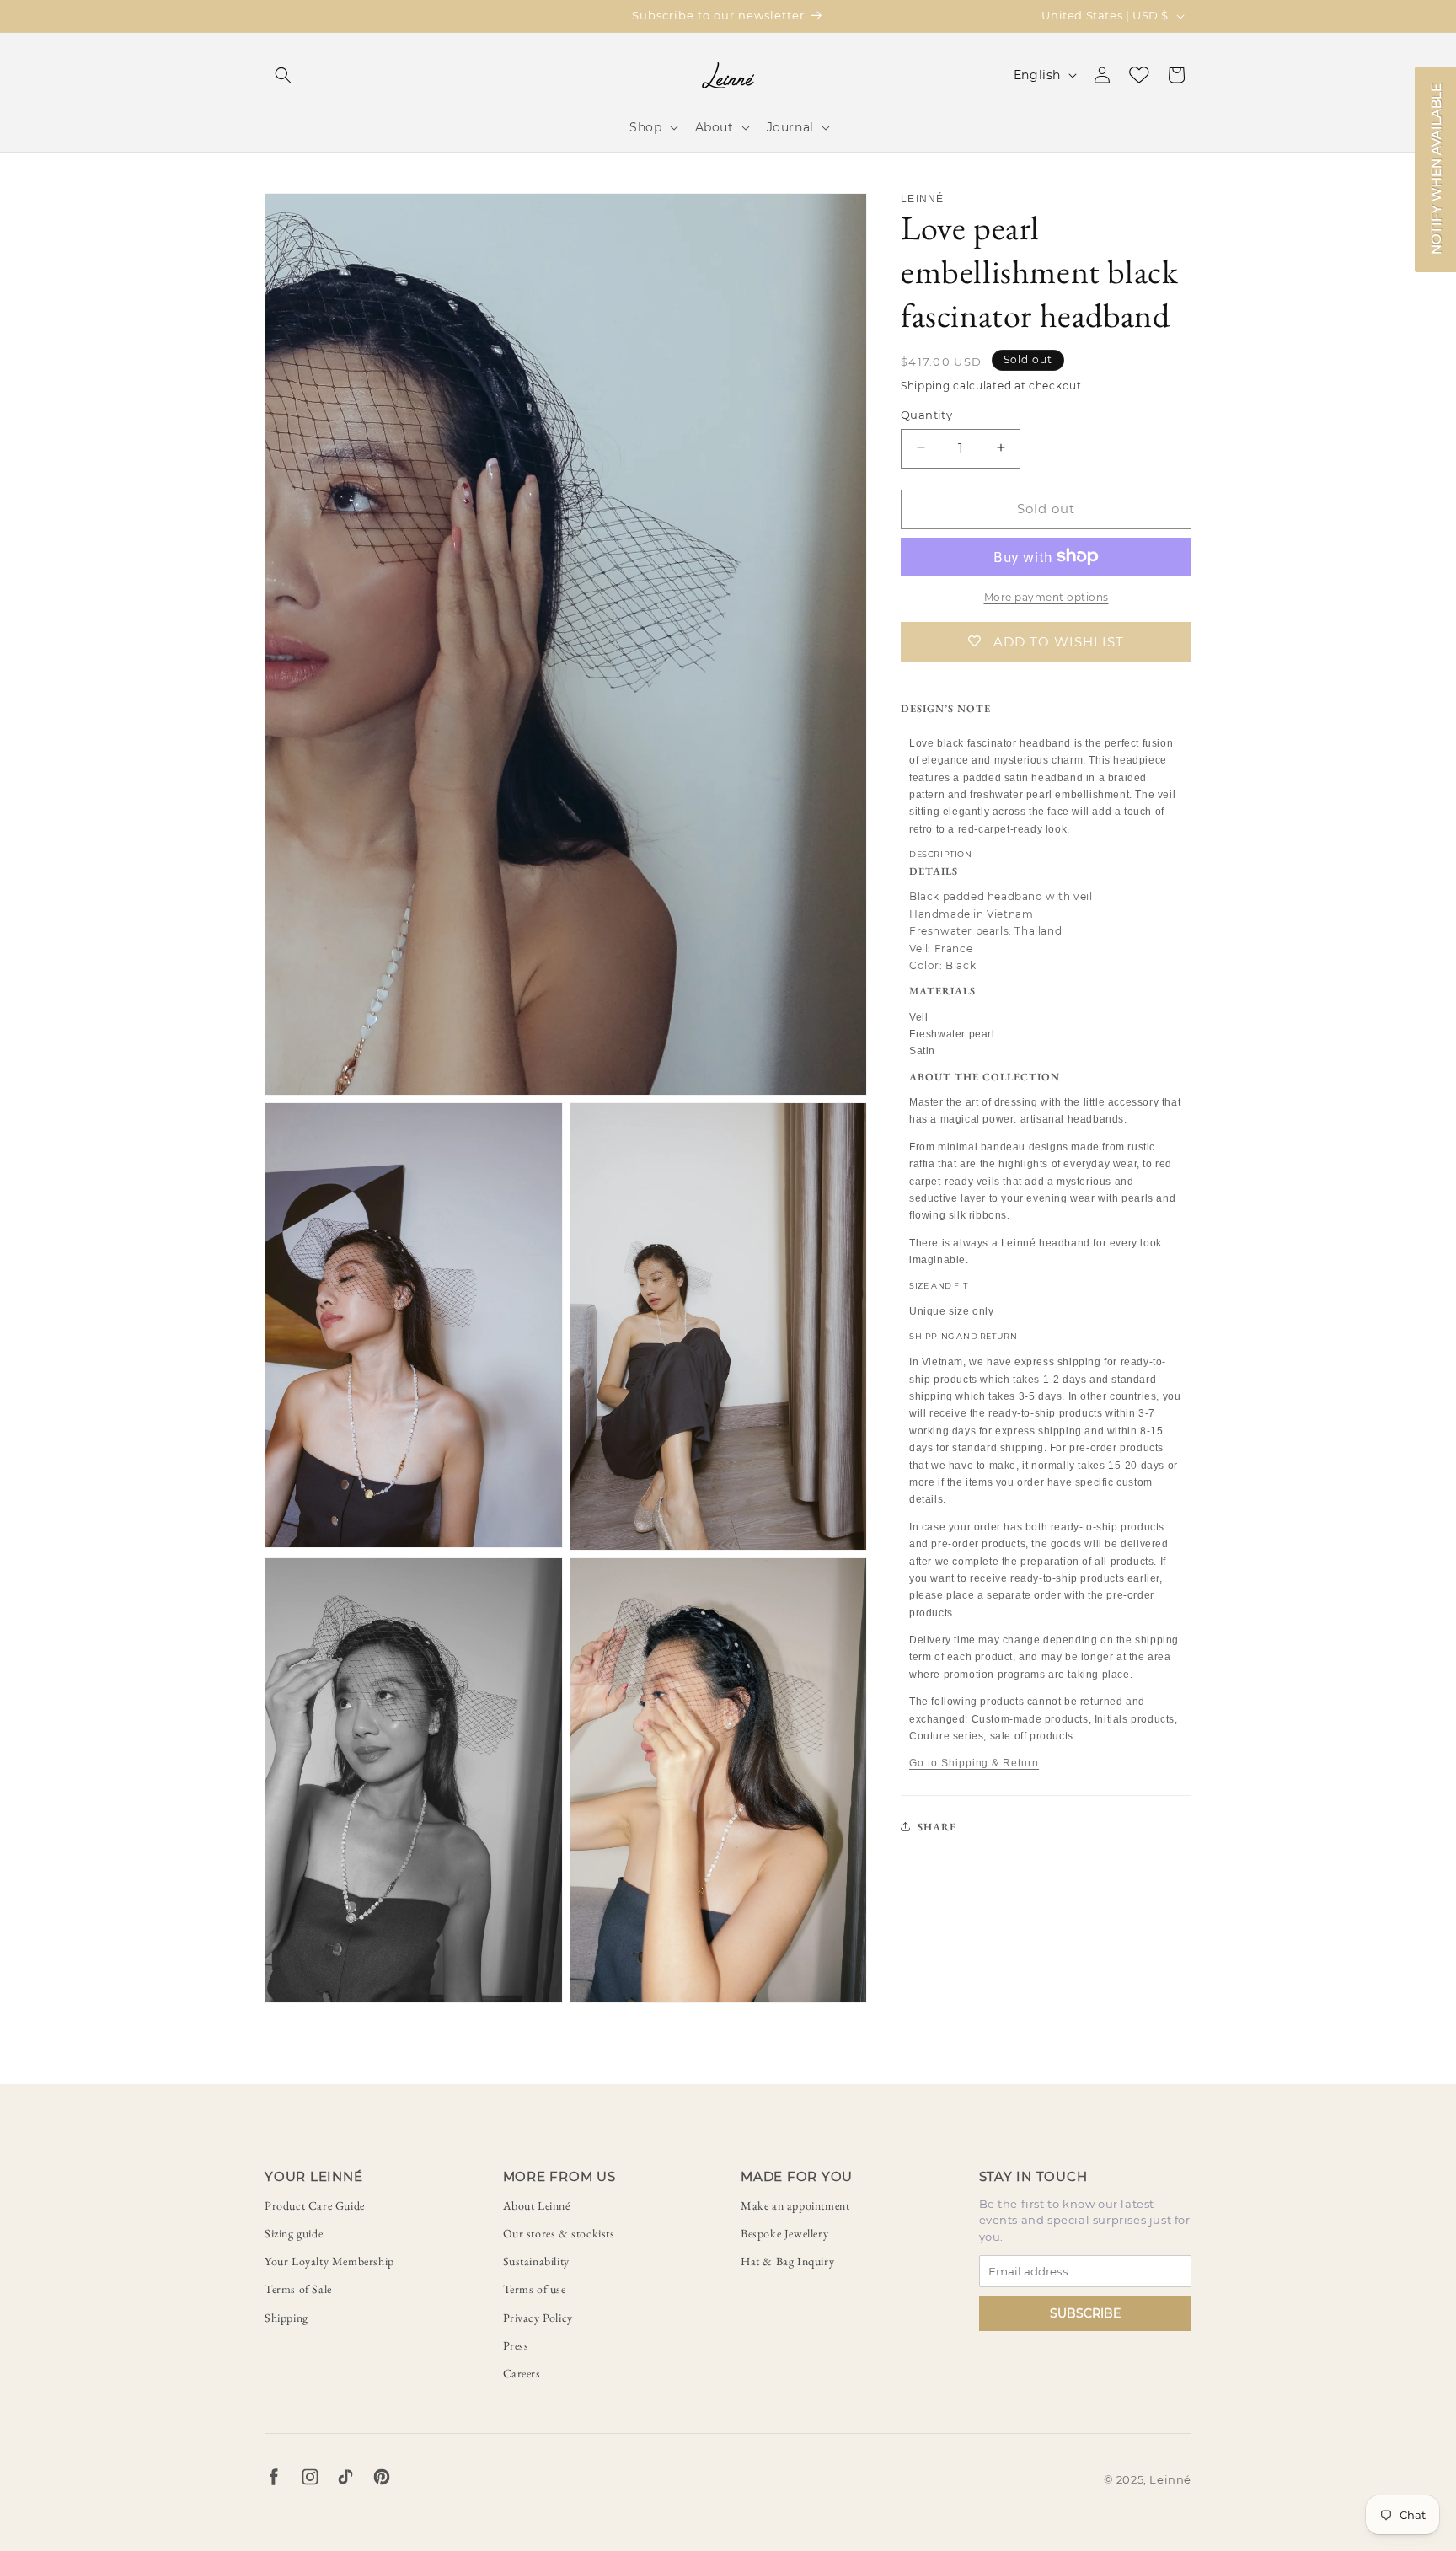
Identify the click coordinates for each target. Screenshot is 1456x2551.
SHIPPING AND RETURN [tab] (963, 1335)
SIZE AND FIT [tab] (938, 1285)
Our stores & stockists (559, 2233)
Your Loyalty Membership (329, 2261)
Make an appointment (795, 2205)
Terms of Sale (298, 2289)
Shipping (286, 2318)
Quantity (926, 414)
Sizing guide (294, 2233)
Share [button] (937, 1826)
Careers (522, 2373)
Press (516, 2345)
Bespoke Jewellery (784, 2233)
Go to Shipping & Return (974, 1763)
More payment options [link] (1046, 596)
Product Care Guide (315, 2205)
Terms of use (535, 2289)
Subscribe (1085, 2313)
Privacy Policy (538, 2318)
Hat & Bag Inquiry (787, 2261)
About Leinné (537, 2205)
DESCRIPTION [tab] (941, 854)
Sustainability (536, 2261)
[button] (283, 75)
